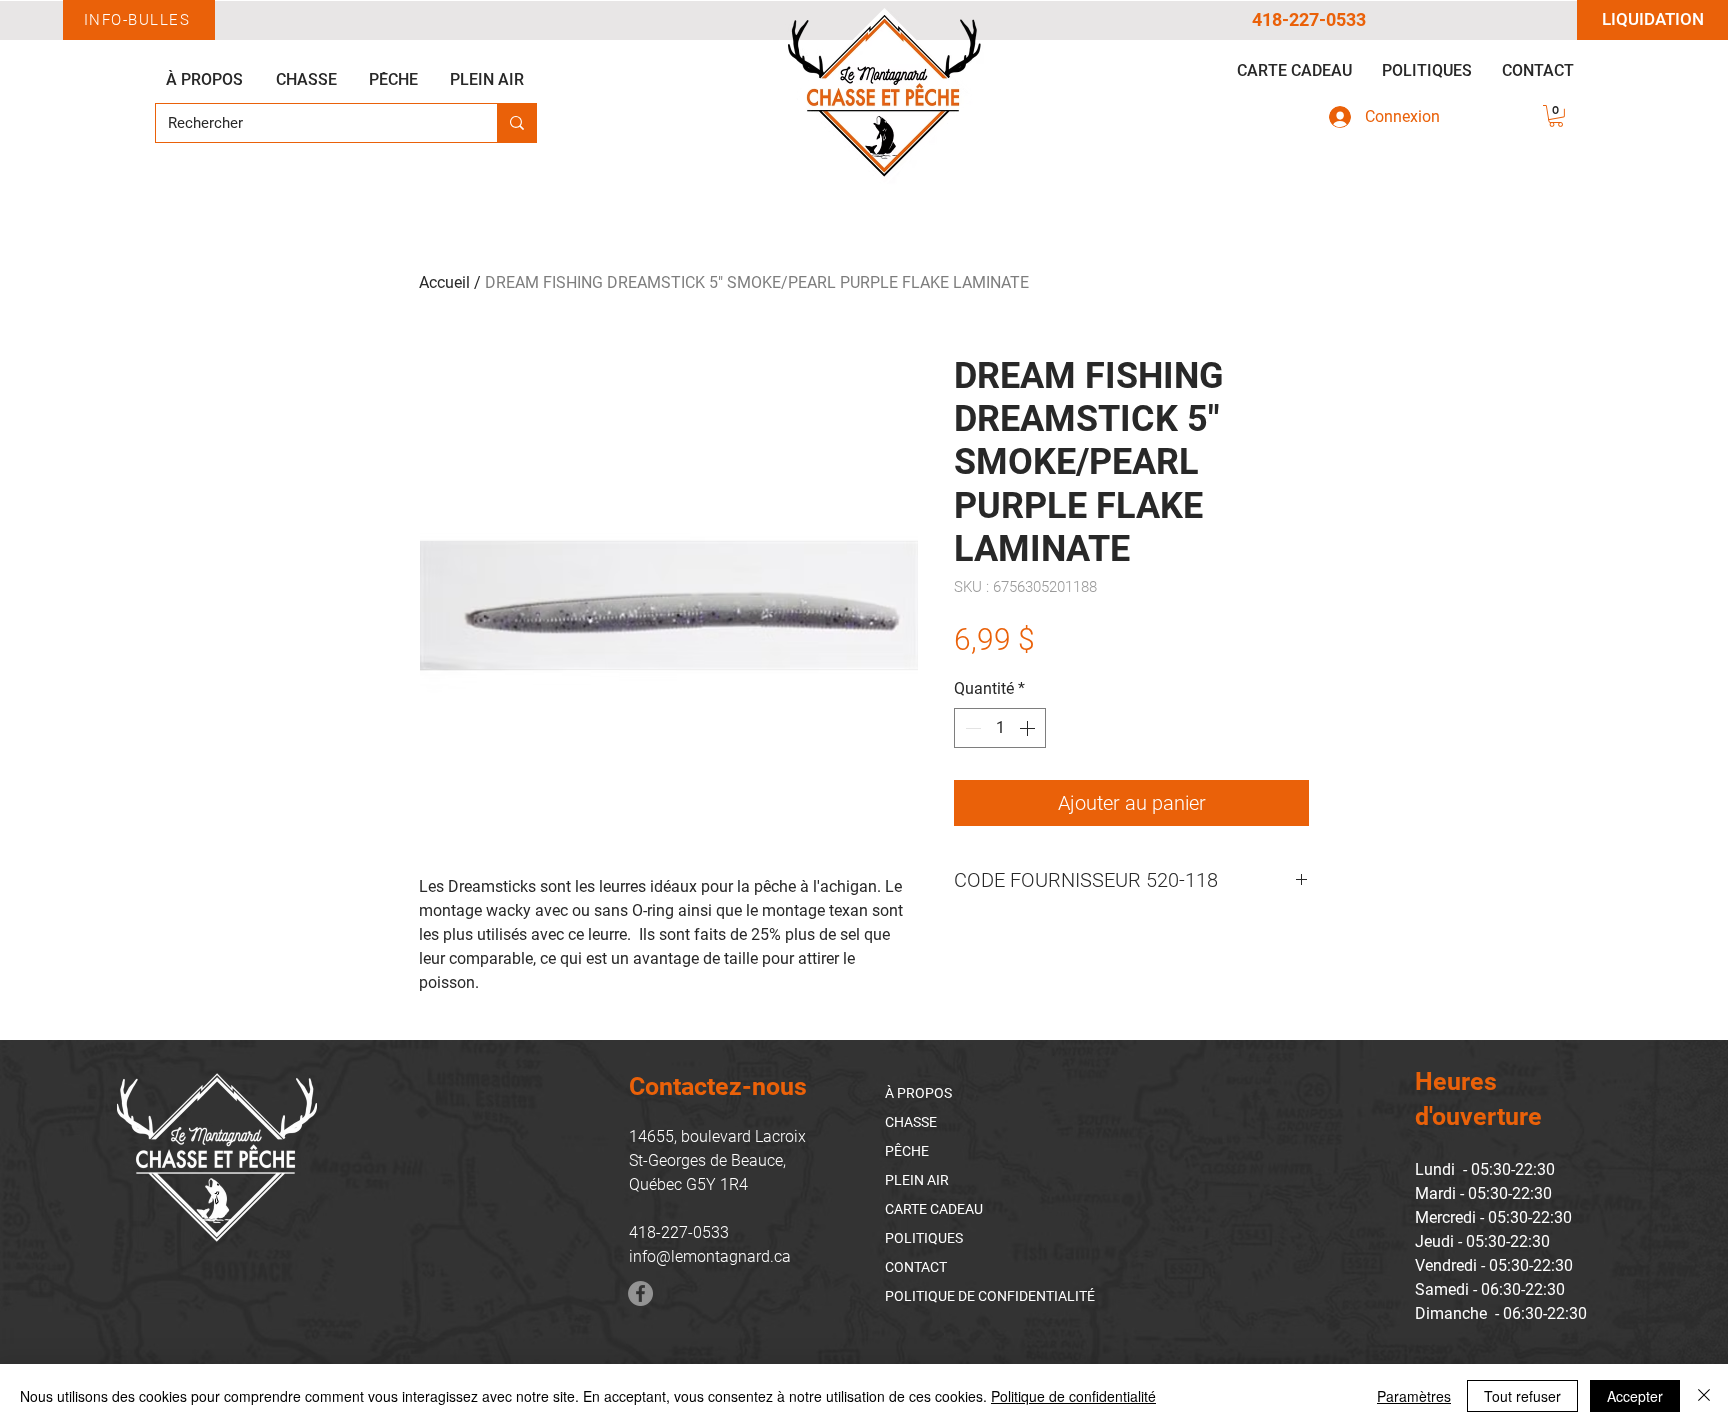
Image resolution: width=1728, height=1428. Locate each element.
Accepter (1635, 1396)
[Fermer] (1704, 1396)
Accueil (444, 282)
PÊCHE (907, 1151)
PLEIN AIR (917, 1180)
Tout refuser (1522, 1396)
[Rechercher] (516, 123)
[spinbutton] (1000, 728)
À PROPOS (918, 1093)
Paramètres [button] (1414, 1396)
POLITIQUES (924, 1238)
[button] (1556, 116)
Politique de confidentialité (1073, 1396)
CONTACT (916, 1267)
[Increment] (1029, 728)
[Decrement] (971, 728)
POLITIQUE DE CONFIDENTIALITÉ (990, 1296)
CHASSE (911, 1122)
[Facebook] (640, 1293)
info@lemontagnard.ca (710, 1256)
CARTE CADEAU (934, 1209)
